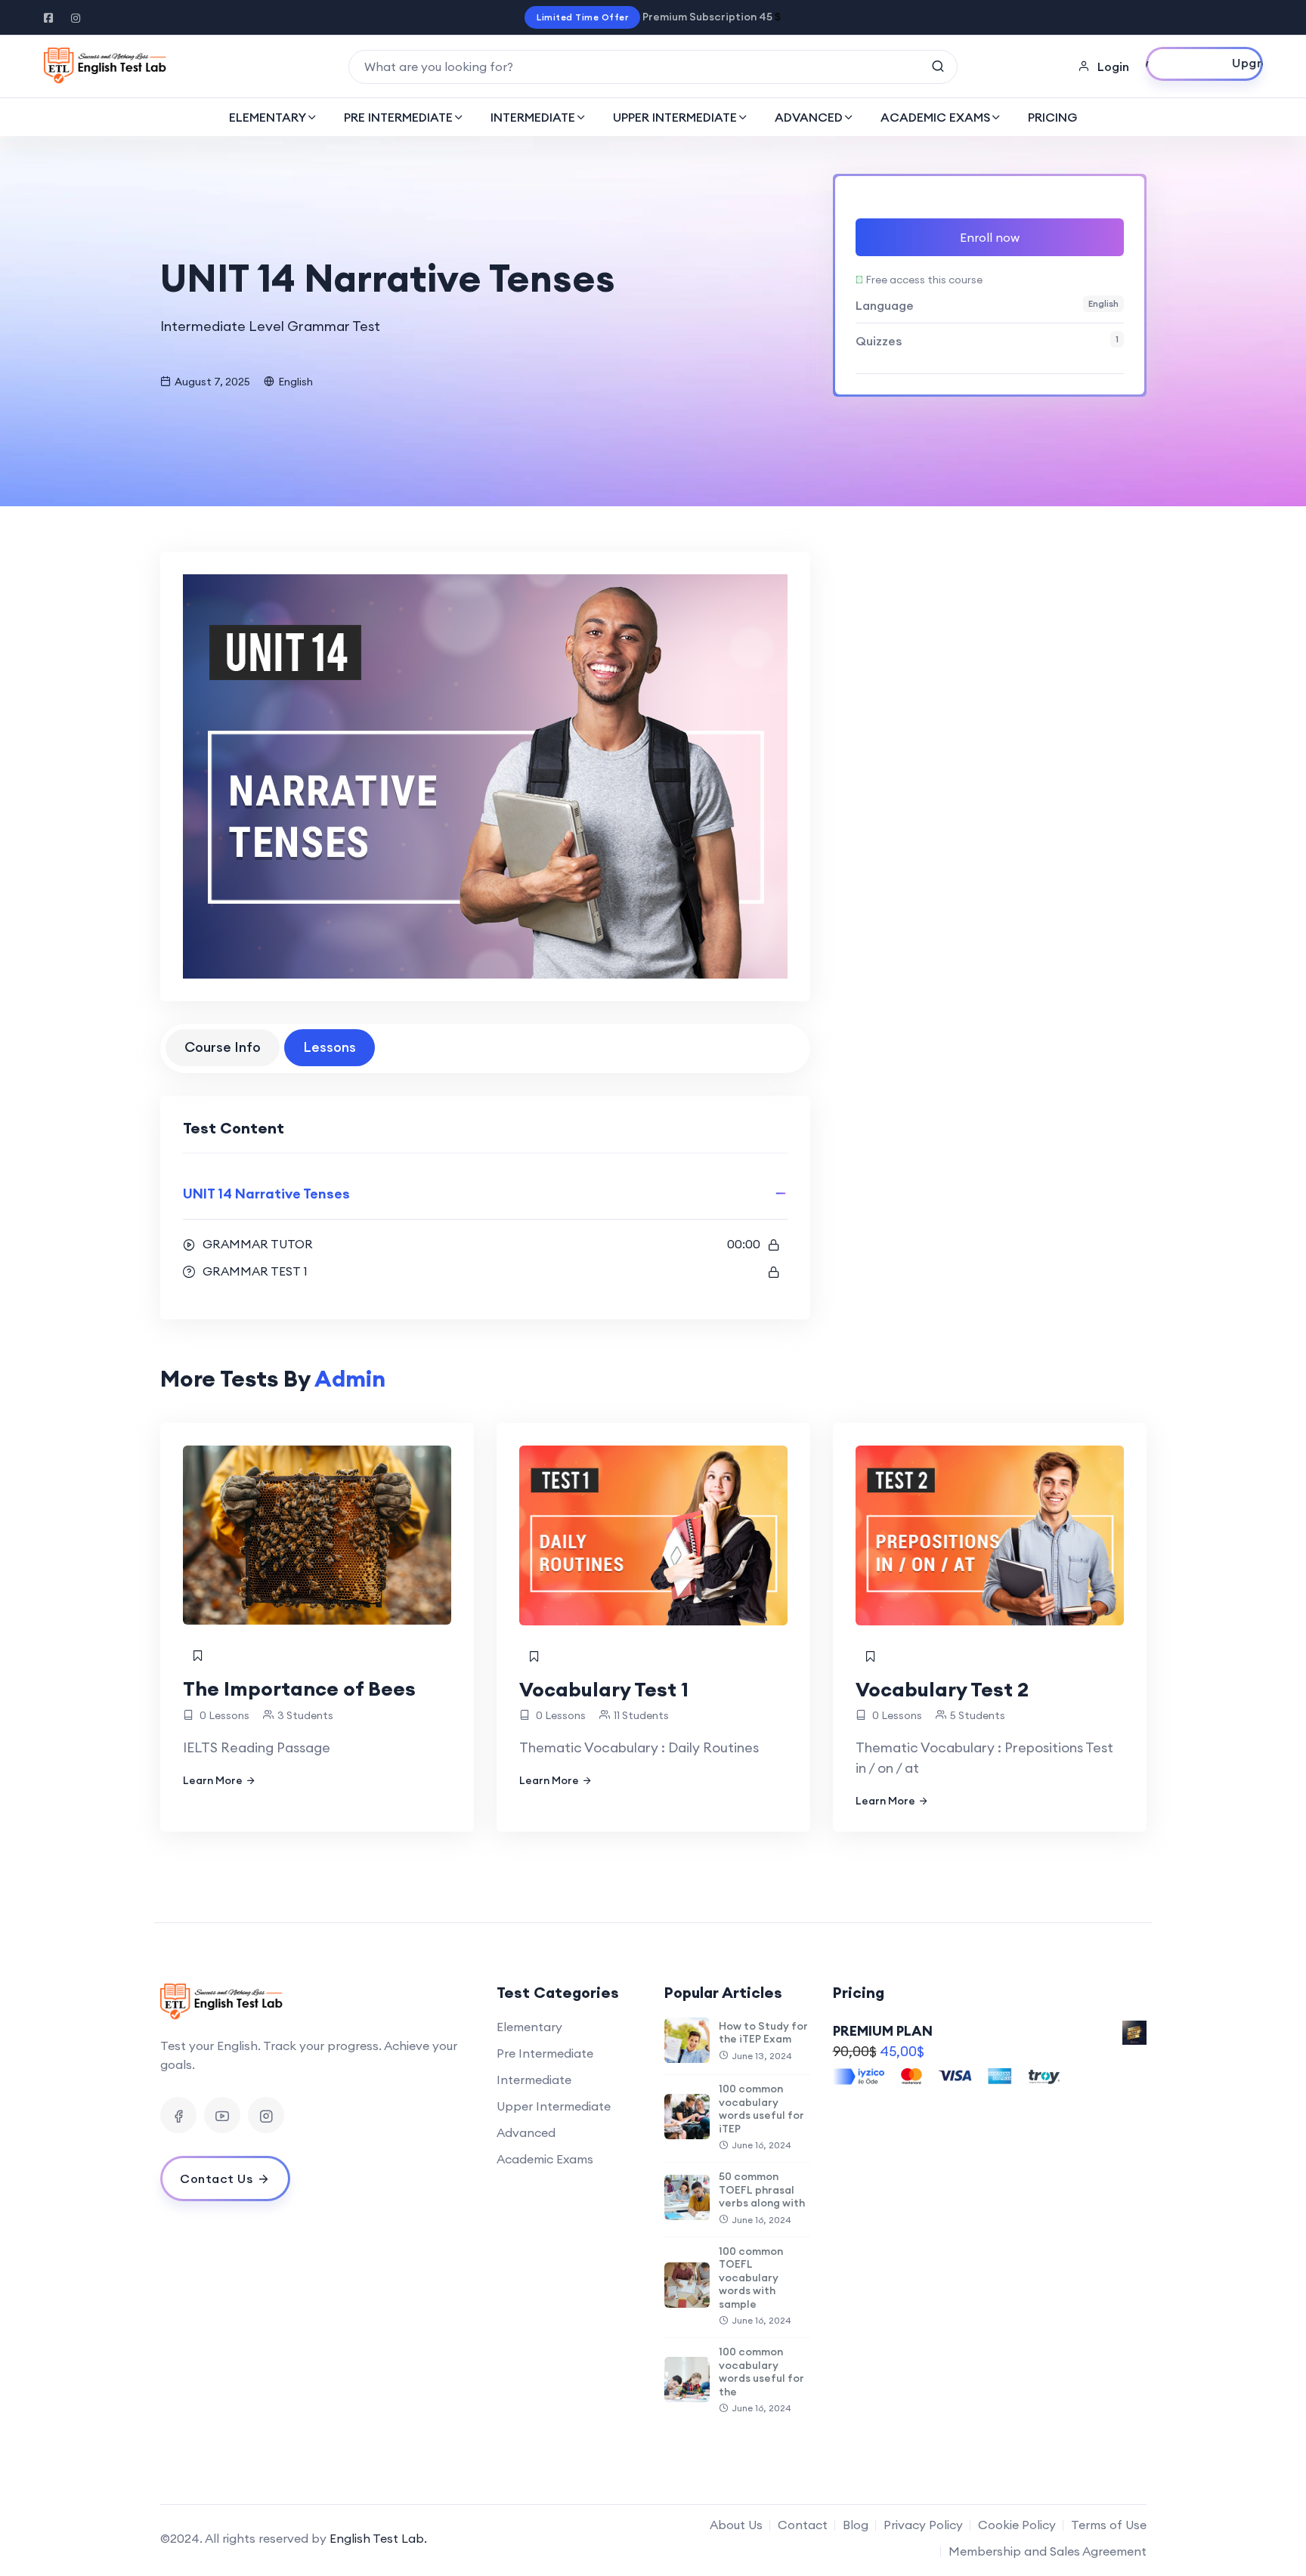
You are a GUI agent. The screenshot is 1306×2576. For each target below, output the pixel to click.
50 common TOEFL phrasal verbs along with (762, 2189)
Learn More (213, 1780)
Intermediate (534, 2080)
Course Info (223, 1047)
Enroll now (990, 237)
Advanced (526, 2132)
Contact (803, 2525)
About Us (736, 2525)
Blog (856, 2525)
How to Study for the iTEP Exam (763, 2033)
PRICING (1053, 117)
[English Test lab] (105, 66)
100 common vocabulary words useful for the (761, 2372)
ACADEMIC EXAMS (935, 117)
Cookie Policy (1017, 2525)
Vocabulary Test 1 (604, 1689)
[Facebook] (178, 2115)
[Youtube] (222, 2115)
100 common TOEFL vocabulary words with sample (751, 2278)
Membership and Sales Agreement (1048, 2551)
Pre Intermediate (545, 2053)
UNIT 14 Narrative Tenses (266, 1194)
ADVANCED (809, 117)
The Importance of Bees (299, 1688)
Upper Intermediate (554, 2106)
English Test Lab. (378, 2538)
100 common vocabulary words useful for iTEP (761, 2109)
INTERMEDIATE (533, 117)
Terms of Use (1109, 2525)
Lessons (330, 1047)
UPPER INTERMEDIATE (675, 117)
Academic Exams (545, 2159)
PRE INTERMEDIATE (398, 117)
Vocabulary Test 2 (942, 1689)
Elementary (529, 2027)
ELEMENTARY (268, 117)
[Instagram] (266, 2115)
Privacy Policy (923, 2525)
